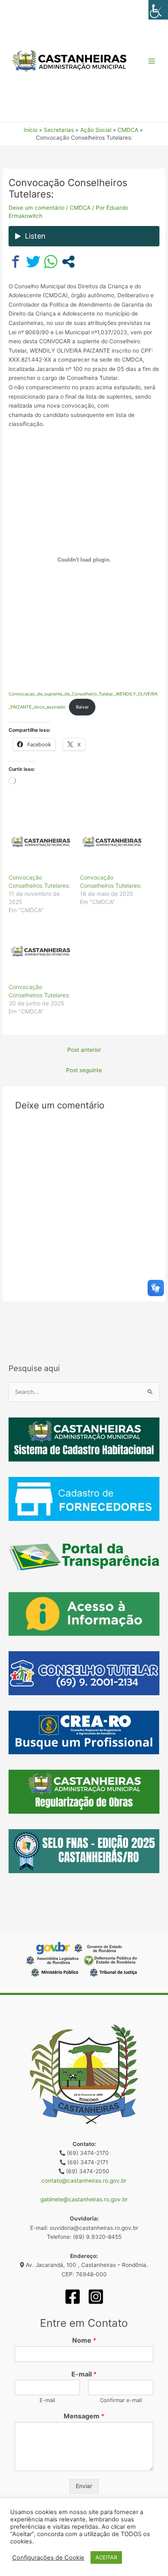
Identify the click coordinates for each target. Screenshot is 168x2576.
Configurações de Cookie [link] (48, 2558)
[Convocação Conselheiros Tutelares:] (40, 842)
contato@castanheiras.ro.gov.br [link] (84, 2181)
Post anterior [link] (84, 1050)
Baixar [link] (82, 707)
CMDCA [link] (80, 208)
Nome (84, 2340)
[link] (158, 10)
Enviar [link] (84, 2486)
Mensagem (84, 2416)
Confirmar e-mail (121, 2400)
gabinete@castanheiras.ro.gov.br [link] (84, 2199)
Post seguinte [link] (84, 1070)
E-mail (84, 2374)
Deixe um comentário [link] (36, 208)
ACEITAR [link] (106, 2557)
